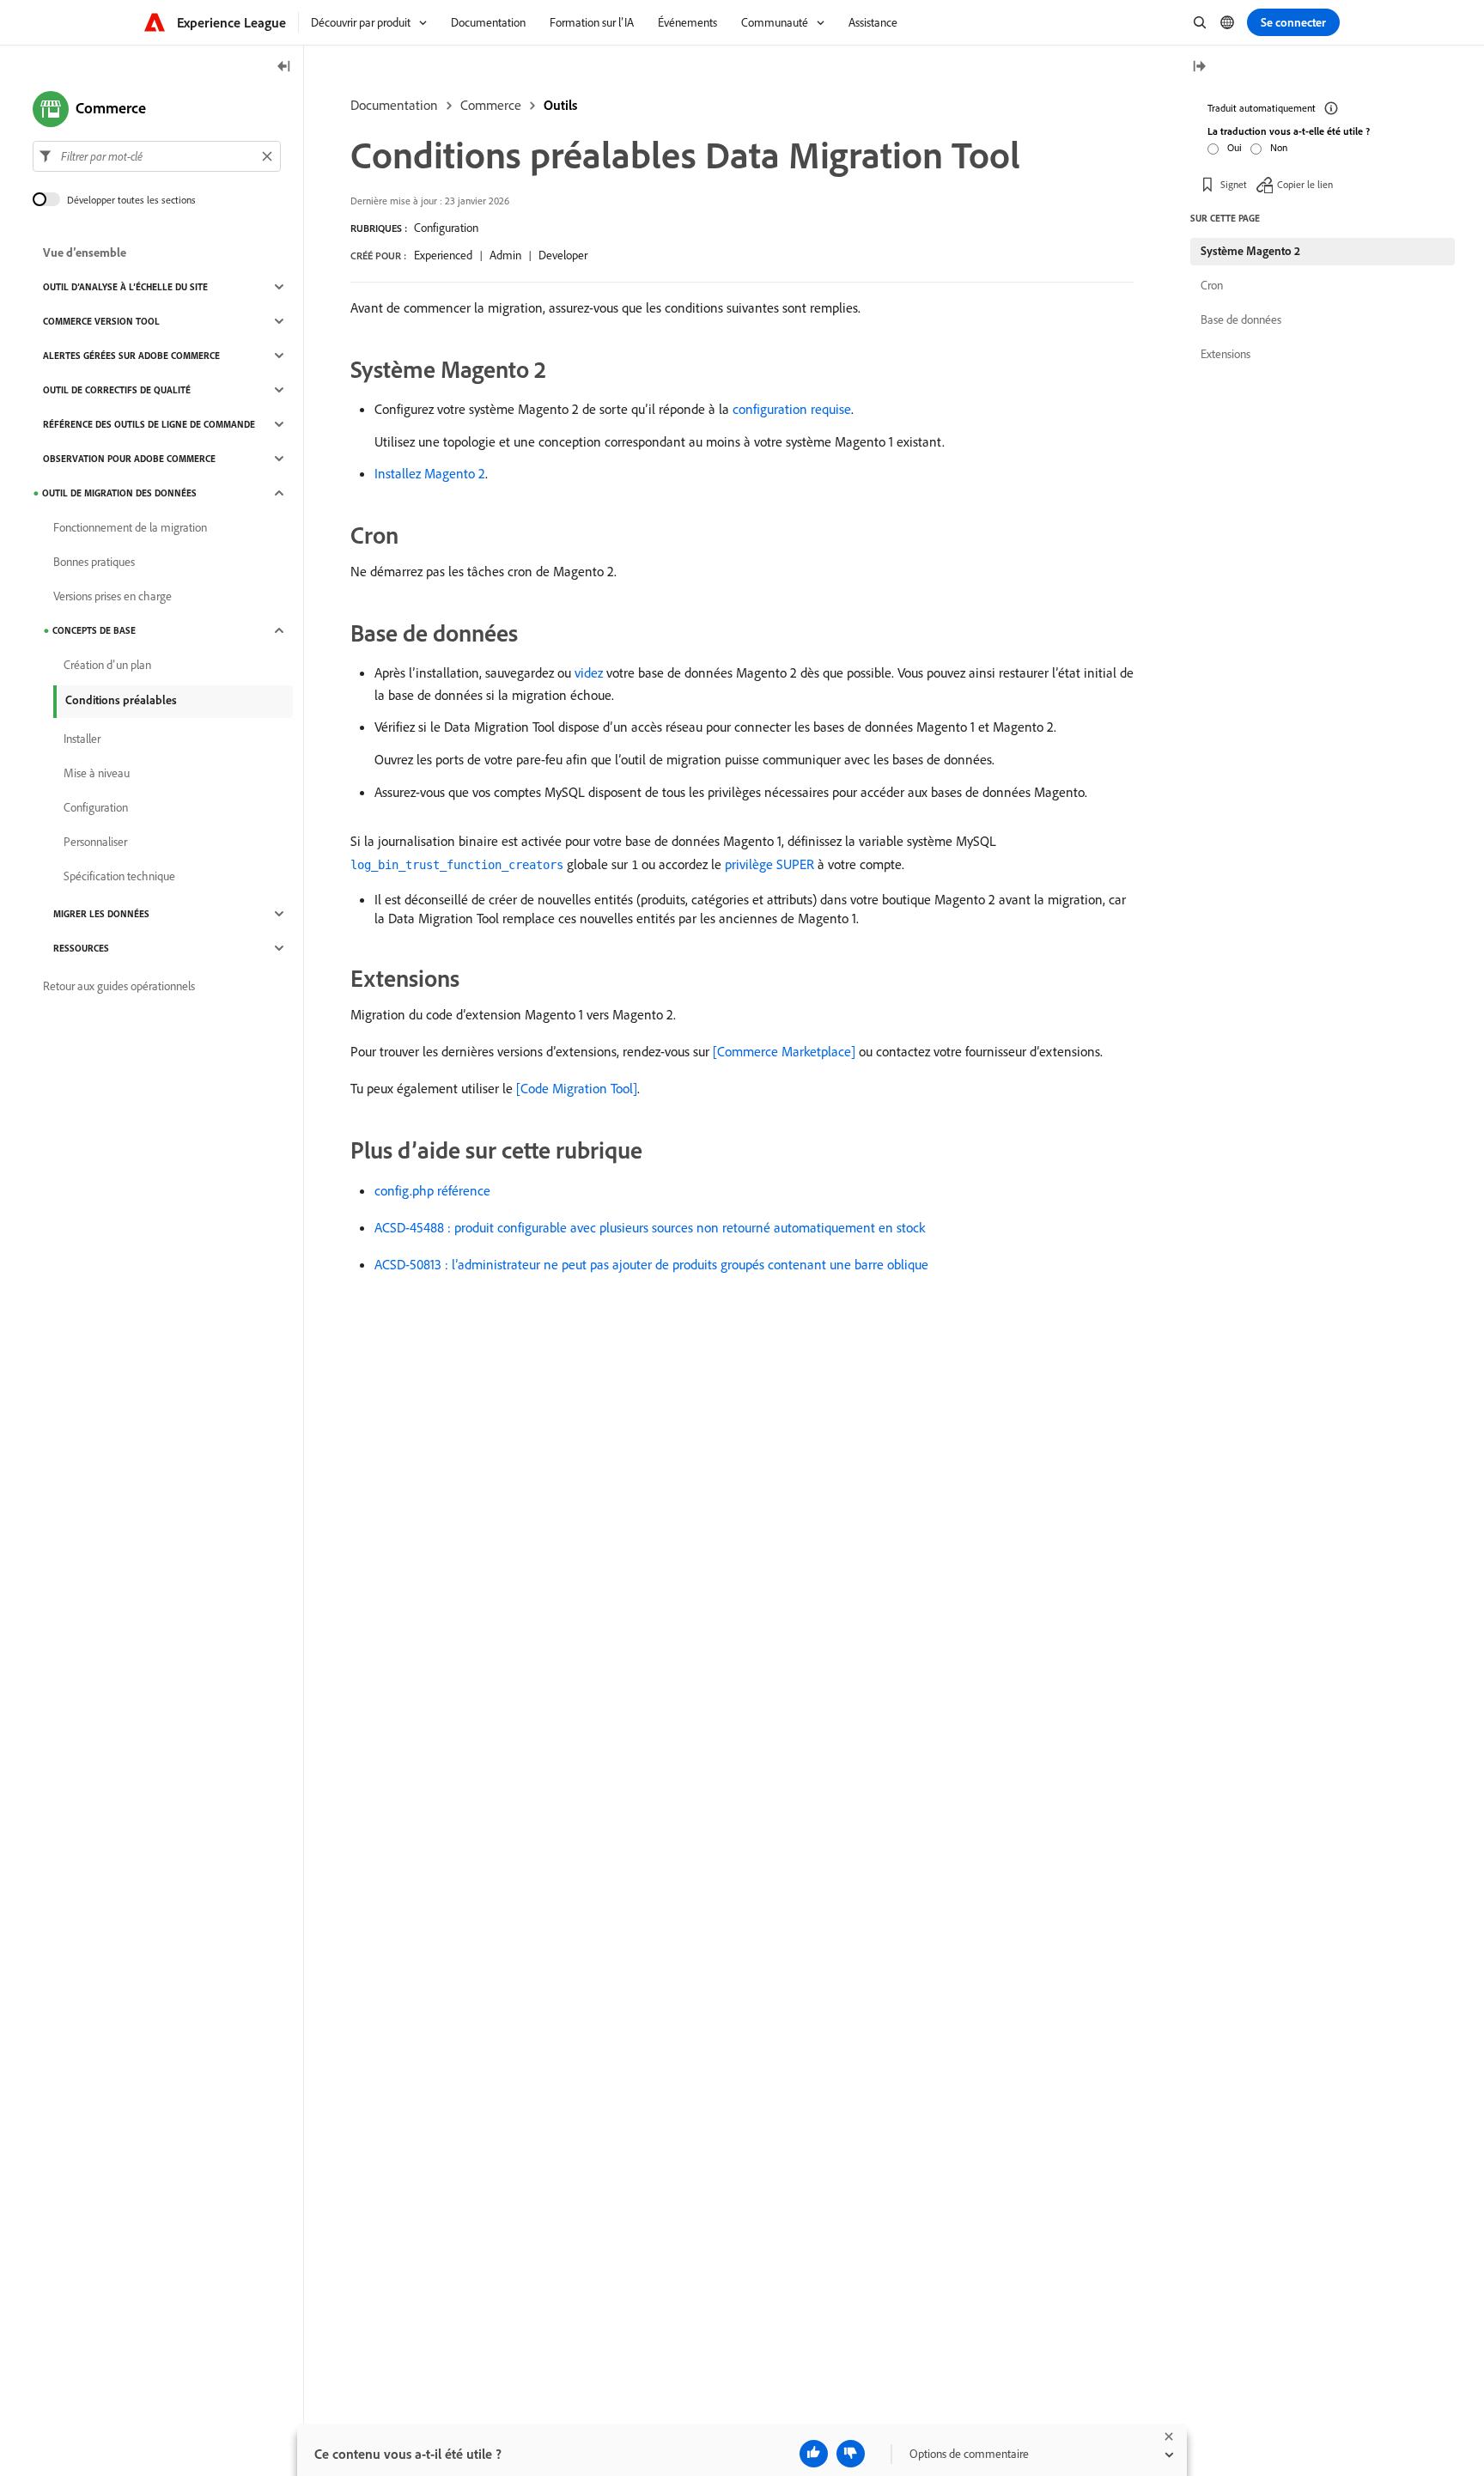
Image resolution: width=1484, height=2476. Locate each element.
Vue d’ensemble (85, 252)
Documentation (394, 105)
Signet (1234, 184)
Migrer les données (101, 914)
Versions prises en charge (113, 596)
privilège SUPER (769, 864)
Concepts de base (94, 630)
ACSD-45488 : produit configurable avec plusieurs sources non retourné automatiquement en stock (650, 1227)
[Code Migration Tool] (577, 1088)
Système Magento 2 (1250, 251)
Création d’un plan (107, 665)
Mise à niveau (97, 773)
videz (589, 672)
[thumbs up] (814, 2454)
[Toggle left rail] (284, 67)
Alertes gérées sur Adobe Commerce (131, 356)
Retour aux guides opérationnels (119, 986)
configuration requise (792, 409)
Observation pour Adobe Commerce (129, 459)
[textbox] (157, 156)
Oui (1235, 147)
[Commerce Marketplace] (784, 1051)
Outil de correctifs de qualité (117, 390)
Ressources (81, 948)
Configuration (446, 228)
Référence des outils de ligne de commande (149, 424)
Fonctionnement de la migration (130, 527)
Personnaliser (95, 842)
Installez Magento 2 (430, 473)
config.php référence (432, 1190)
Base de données (1241, 319)
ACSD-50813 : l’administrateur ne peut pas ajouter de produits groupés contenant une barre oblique (651, 1264)
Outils (560, 105)
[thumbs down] (851, 2454)
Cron (1212, 285)
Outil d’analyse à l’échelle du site (125, 287)
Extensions (1226, 354)
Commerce (491, 105)
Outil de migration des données (119, 493)
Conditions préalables (121, 700)
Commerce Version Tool (101, 321)
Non (1279, 147)
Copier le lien (1305, 184)
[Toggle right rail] (1199, 67)
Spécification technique (119, 876)
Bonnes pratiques (94, 562)
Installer (82, 739)
